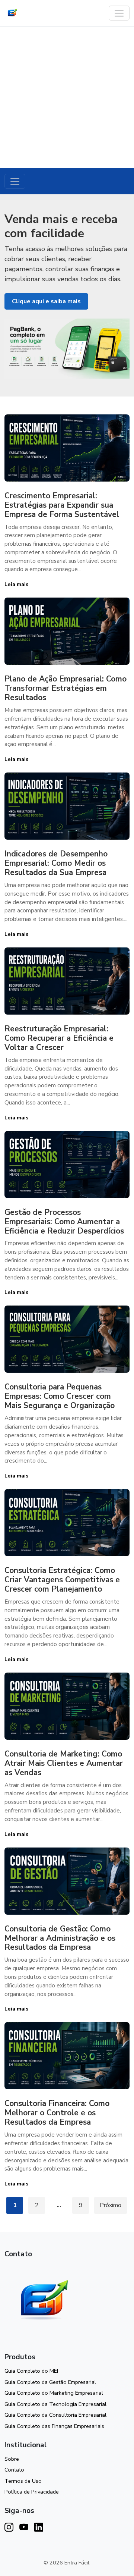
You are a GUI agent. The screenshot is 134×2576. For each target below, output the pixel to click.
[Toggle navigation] (119, 13)
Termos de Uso (23, 2481)
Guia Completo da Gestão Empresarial (50, 2382)
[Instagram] (9, 2528)
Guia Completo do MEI (31, 2371)
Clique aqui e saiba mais (46, 301)
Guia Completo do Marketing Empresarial (54, 2393)
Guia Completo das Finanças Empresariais (54, 2426)
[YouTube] (24, 2528)
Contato (14, 2470)
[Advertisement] (67, 97)
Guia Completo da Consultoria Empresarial (55, 2415)
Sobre (12, 2459)
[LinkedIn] (39, 2528)
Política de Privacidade (32, 2492)
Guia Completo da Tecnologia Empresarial (55, 2404)
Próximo (111, 2205)
